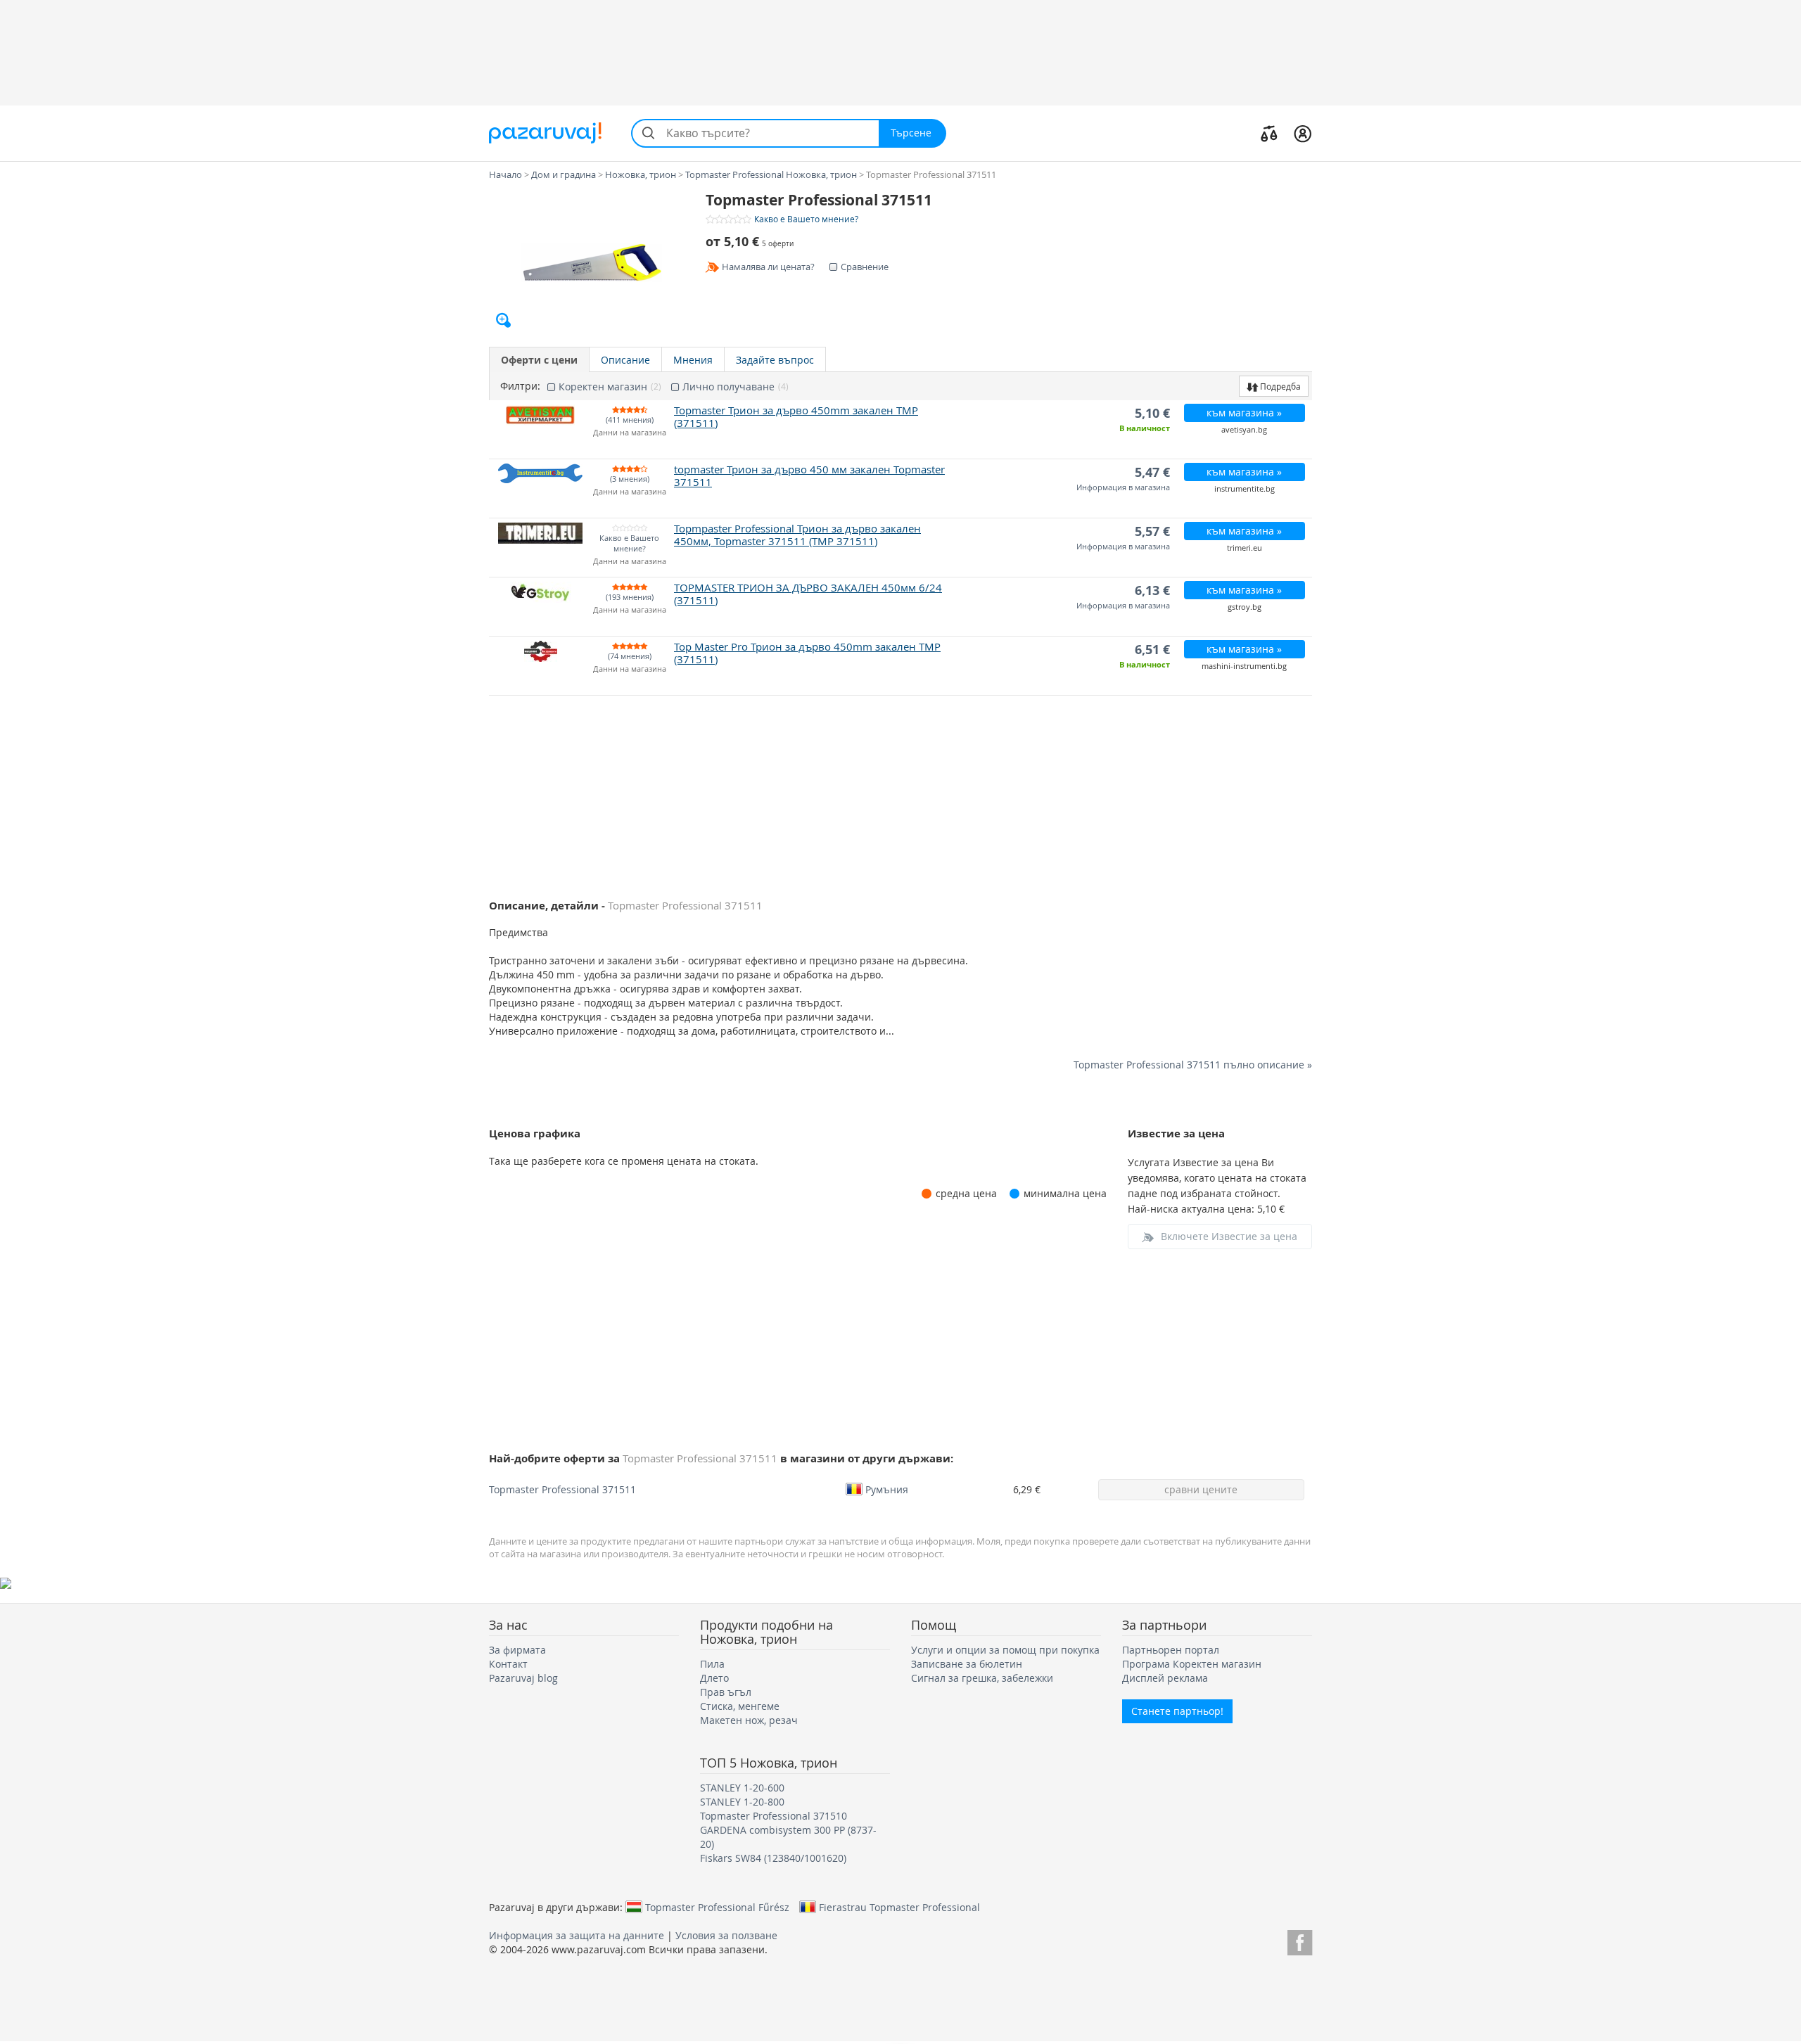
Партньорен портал (1171, 1650)
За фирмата (517, 1650)
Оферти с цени (539, 360)
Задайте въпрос (775, 360)
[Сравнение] (1269, 133)
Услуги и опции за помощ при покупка (1005, 1650)
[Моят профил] (1303, 133)
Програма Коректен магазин (1192, 1664)
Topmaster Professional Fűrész (717, 1907)
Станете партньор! (1177, 1711)
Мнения (693, 360)
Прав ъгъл (726, 1692)
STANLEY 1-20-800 (742, 1802)
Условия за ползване (726, 1935)
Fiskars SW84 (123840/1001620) (773, 1858)
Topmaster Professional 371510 (774, 1816)
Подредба (1279, 386)
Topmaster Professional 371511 (562, 1489)
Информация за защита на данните (577, 1935)
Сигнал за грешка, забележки (982, 1678)
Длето (714, 1678)
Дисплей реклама (1165, 1678)
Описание (625, 360)
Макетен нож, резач (749, 1720)
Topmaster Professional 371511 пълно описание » (1193, 1065)
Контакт (508, 1664)
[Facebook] (1300, 1940)
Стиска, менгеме (740, 1706)
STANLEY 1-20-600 (742, 1788)
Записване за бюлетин (967, 1664)
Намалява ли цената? (768, 267)
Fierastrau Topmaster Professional (899, 1907)
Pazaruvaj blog (523, 1678)
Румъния (887, 1489)
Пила (712, 1664)
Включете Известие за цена (1229, 1236)
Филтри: (520, 386)
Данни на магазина (630, 433)
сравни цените (1201, 1489)
